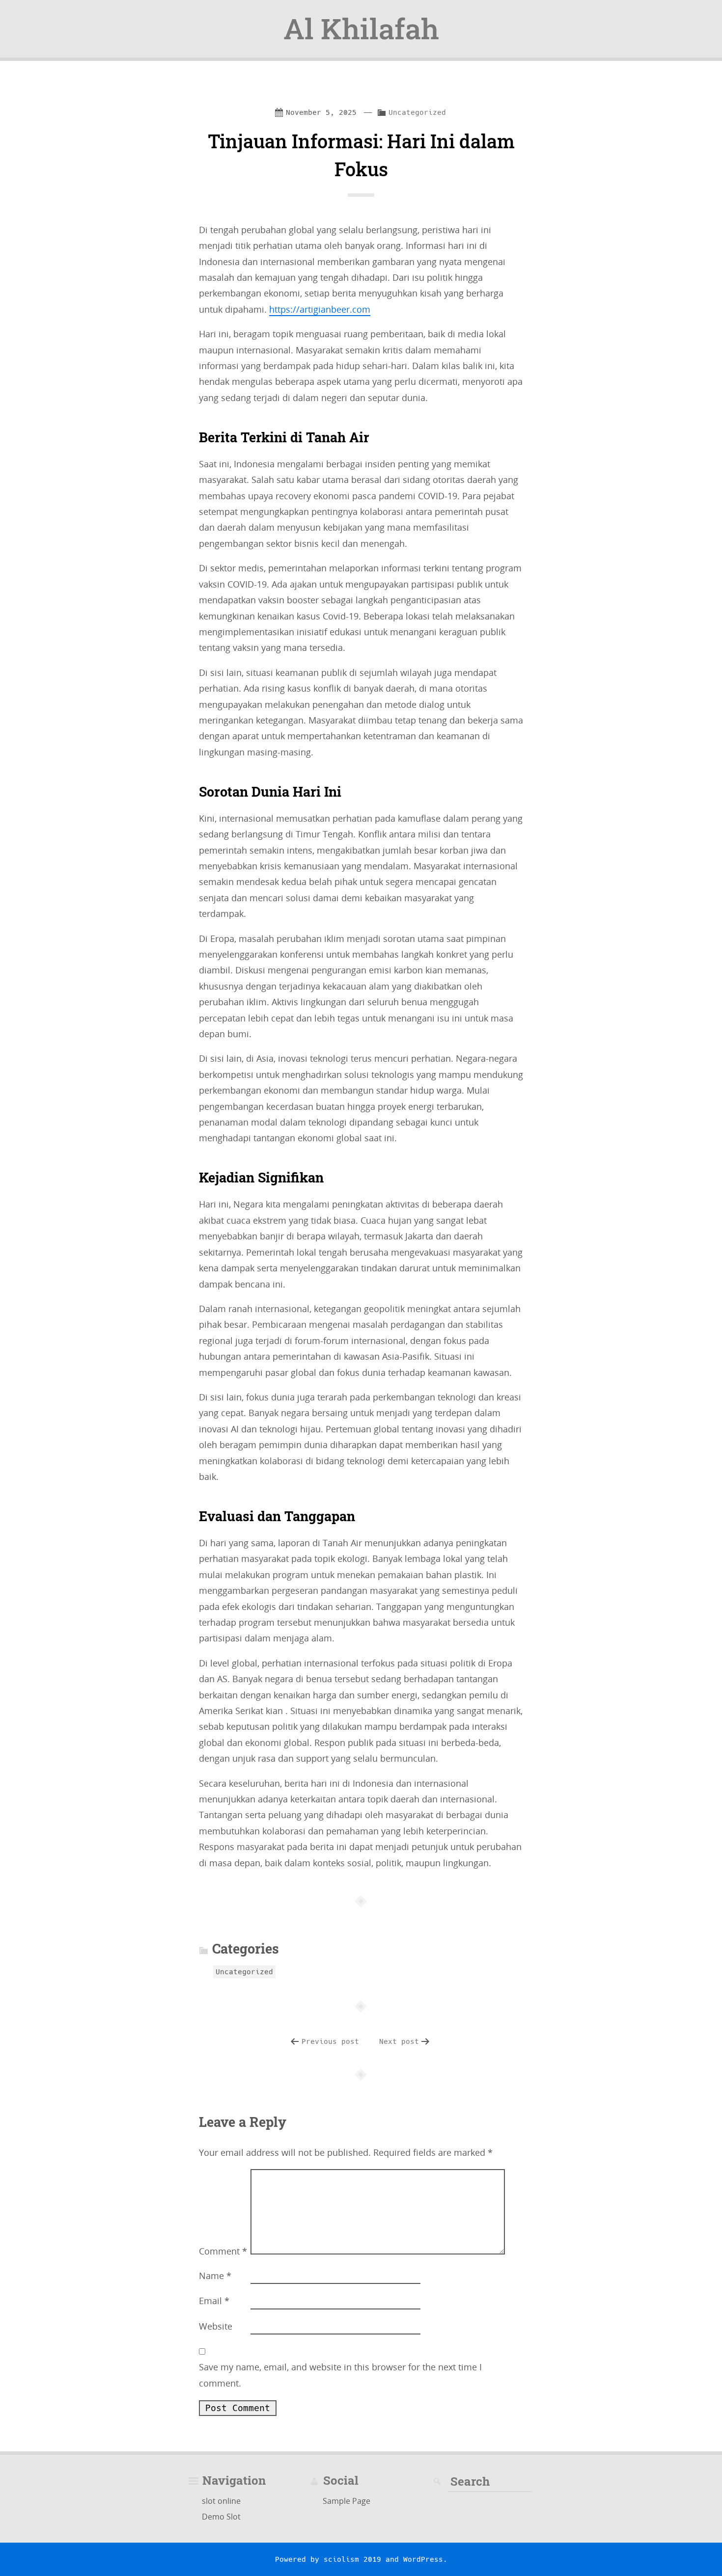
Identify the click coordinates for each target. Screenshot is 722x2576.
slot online (221, 2501)
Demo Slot (221, 2517)
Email (214, 2301)
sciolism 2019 (352, 2559)
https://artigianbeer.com (320, 309)
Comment (223, 2251)
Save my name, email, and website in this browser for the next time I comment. (340, 2375)
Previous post (330, 2041)
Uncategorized (417, 112)
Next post (399, 2041)
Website (216, 2326)
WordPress (423, 2559)
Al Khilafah (361, 28)
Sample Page (347, 2501)
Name (215, 2276)
